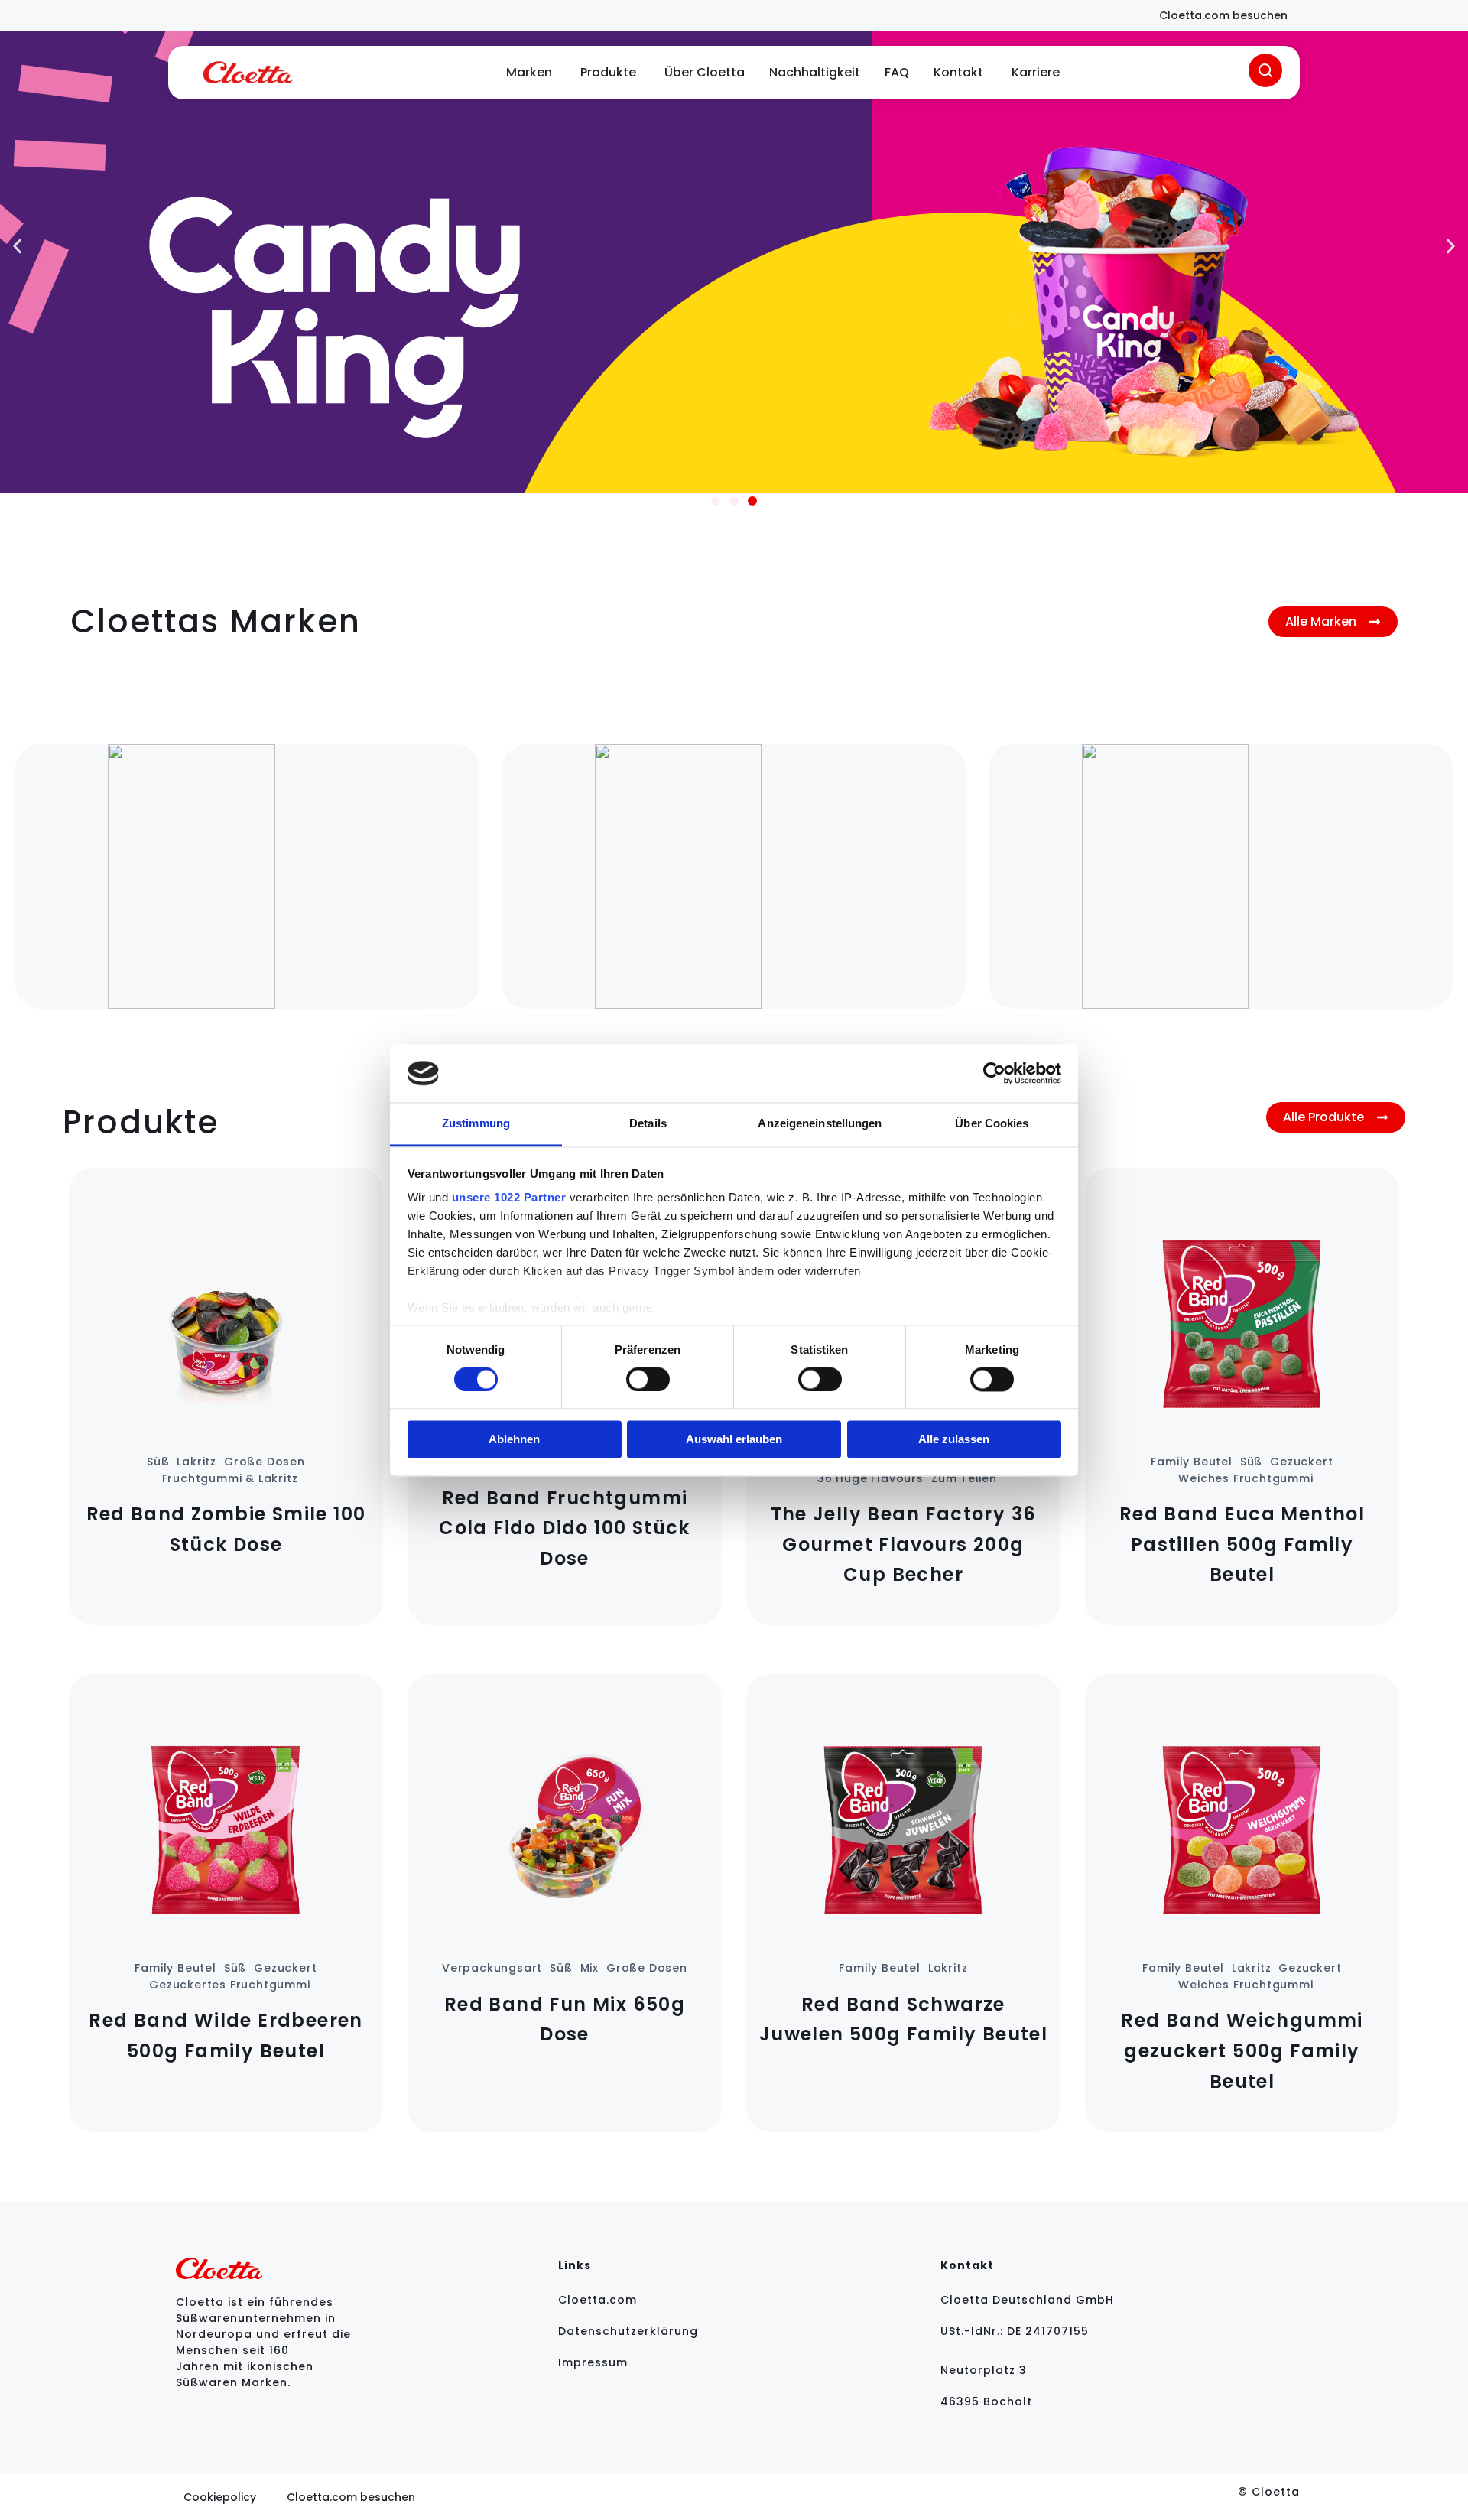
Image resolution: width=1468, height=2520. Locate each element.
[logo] (248, 73)
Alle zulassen (954, 1440)
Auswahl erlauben (734, 1440)
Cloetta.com (598, 2300)
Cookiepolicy (220, 2497)
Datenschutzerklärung (628, 2331)
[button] (17, 247)
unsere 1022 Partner (509, 1198)
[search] (1265, 70)
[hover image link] (247, 876)
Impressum (593, 2362)
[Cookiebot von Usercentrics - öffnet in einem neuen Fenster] (994, 1073)
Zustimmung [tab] (476, 1124)
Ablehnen (514, 1440)
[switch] (648, 1379)
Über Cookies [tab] (992, 1124)
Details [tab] (648, 1124)
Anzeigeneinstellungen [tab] (820, 1124)
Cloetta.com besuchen (351, 2497)
